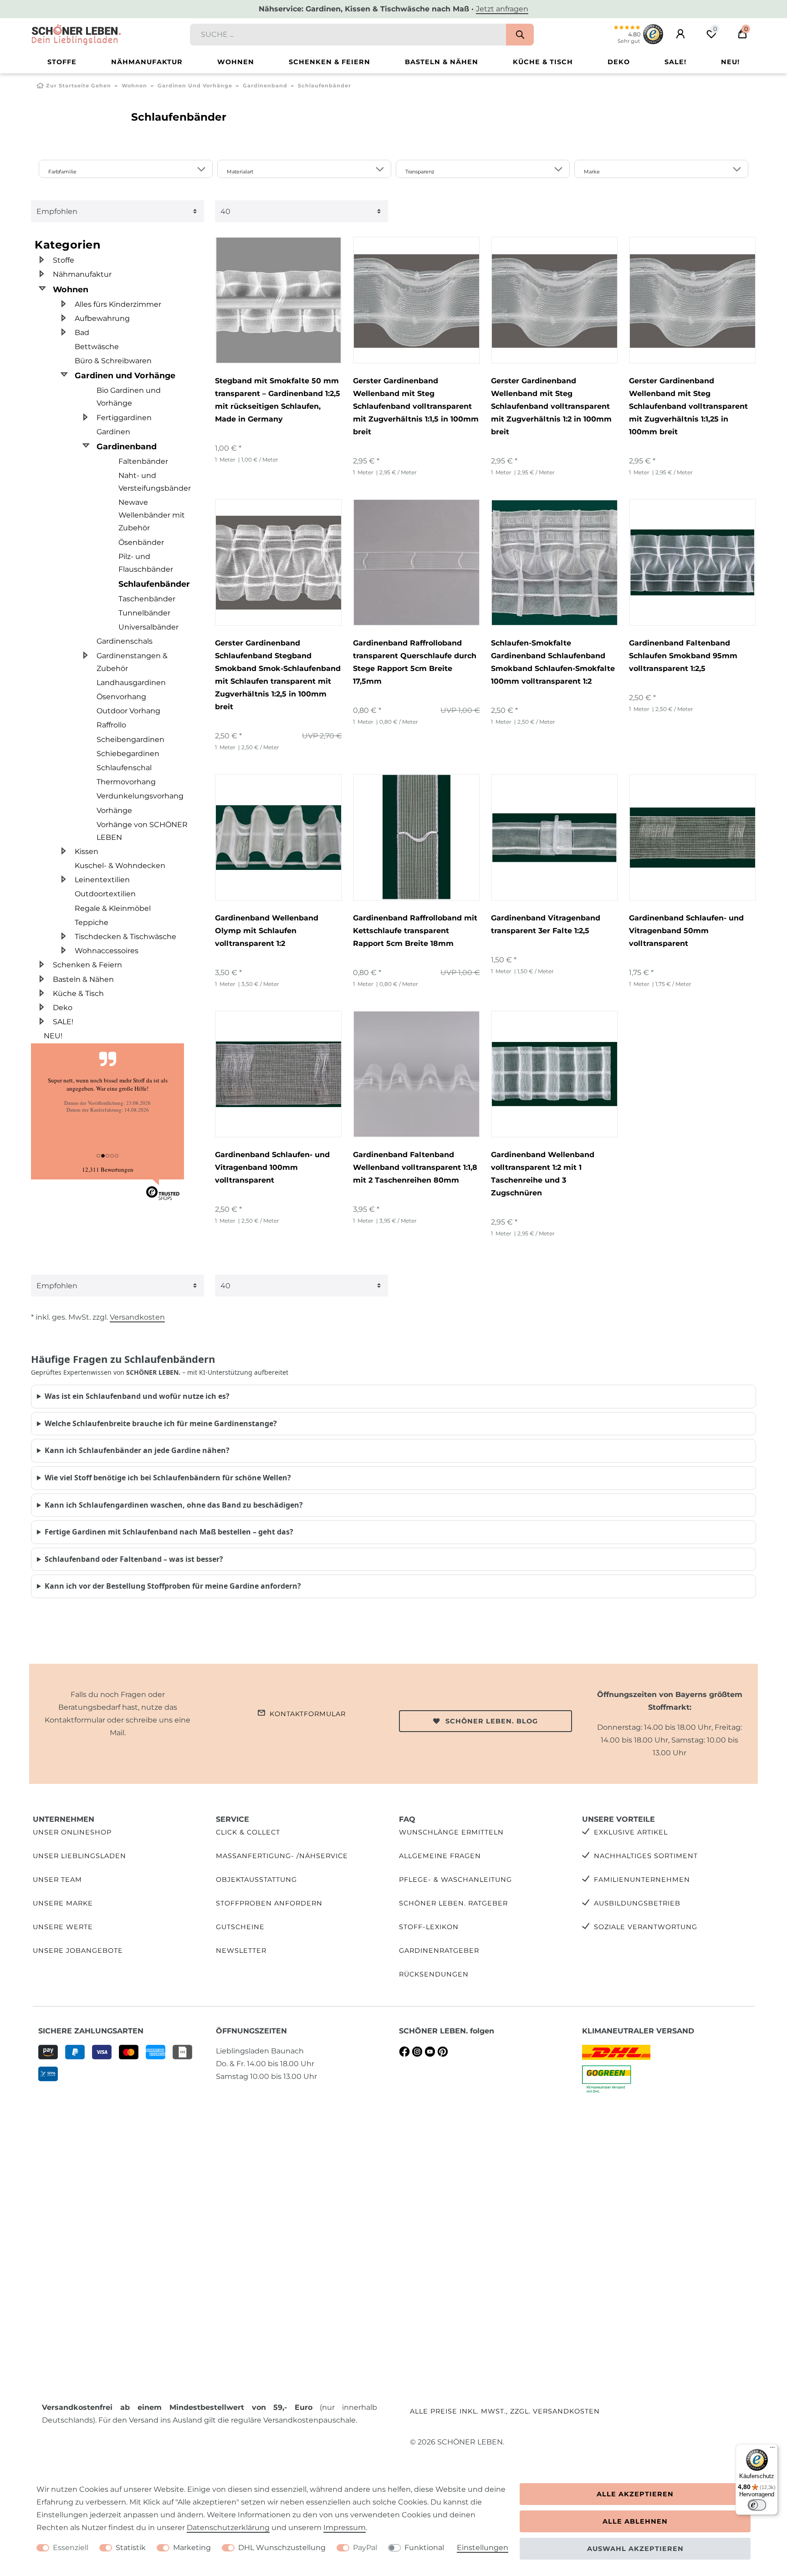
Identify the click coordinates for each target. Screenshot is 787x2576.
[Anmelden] (680, 34)
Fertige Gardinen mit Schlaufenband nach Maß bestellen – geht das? (169, 1532)
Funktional (424, 2548)
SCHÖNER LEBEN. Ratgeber (453, 1903)
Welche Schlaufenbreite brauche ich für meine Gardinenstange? (161, 1423)
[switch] (757, 2505)
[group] (416, 300)
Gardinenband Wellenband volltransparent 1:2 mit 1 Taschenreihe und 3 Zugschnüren (543, 1174)
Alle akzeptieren (635, 2494)
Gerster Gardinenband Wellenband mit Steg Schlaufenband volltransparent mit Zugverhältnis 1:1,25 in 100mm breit (688, 406)
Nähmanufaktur (147, 62)
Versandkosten (137, 1317)
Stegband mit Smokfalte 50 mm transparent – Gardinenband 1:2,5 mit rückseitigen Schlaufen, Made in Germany (278, 400)
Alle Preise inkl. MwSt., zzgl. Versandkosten (505, 2411)
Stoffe (62, 62)
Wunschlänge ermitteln (451, 1832)
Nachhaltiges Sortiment (646, 1856)
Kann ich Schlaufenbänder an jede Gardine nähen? (137, 1450)
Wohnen (236, 62)
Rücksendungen (434, 1974)
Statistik (131, 2548)
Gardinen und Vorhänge (195, 86)
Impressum (345, 2528)
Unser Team (57, 1880)
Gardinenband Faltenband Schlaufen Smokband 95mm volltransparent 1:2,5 (683, 656)
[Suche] (520, 35)
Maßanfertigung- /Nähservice (282, 1856)
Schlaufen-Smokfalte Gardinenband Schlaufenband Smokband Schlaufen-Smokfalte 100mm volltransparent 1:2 (553, 662)
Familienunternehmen (642, 1880)
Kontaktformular (308, 1714)
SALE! (675, 62)
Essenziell (71, 2548)
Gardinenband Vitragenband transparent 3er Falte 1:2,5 (546, 924)
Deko (619, 62)
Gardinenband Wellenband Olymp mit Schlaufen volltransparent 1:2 (267, 931)
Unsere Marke (63, 1903)
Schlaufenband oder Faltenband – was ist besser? (134, 1559)
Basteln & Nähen (442, 62)
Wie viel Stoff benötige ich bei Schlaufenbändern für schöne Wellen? (168, 1478)
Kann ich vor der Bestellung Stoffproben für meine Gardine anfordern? (173, 1586)
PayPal (365, 2548)
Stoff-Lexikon (429, 1927)
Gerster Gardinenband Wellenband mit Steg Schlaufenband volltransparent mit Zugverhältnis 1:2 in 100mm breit (551, 406)
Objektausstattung (256, 1880)
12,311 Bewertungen (108, 1169)
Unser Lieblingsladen (79, 1856)
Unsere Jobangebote (78, 1951)
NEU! (730, 62)
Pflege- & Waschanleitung (455, 1880)
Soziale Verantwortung (646, 1927)
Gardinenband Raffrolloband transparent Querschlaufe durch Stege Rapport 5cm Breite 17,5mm (415, 662)
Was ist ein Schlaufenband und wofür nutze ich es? (137, 1396)
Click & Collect (248, 1832)
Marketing (192, 2548)
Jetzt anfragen (502, 9)
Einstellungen (483, 2548)
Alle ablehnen (635, 2521)
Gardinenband (265, 86)
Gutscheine (240, 1927)
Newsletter (241, 1951)
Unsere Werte (63, 1927)
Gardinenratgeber (439, 1951)
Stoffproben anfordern (269, 1903)
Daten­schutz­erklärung (228, 2528)
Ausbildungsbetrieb (637, 1903)
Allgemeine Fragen (440, 1856)
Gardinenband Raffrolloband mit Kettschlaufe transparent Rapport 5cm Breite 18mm (415, 931)
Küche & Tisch (543, 62)
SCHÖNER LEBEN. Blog (492, 1721)
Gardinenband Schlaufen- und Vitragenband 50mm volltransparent (686, 931)
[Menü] (772, 2449)
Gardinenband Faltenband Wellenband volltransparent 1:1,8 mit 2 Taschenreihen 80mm (415, 1167)
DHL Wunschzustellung (282, 2548)
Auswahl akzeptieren (635, 2549)
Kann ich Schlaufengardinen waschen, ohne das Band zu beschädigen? (174, 1505)
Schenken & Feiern (330, 62)
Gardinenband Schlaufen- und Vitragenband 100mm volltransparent (272, 1167)
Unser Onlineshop (72, 1832)
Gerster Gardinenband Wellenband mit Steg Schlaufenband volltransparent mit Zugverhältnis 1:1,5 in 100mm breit (416, 406)
